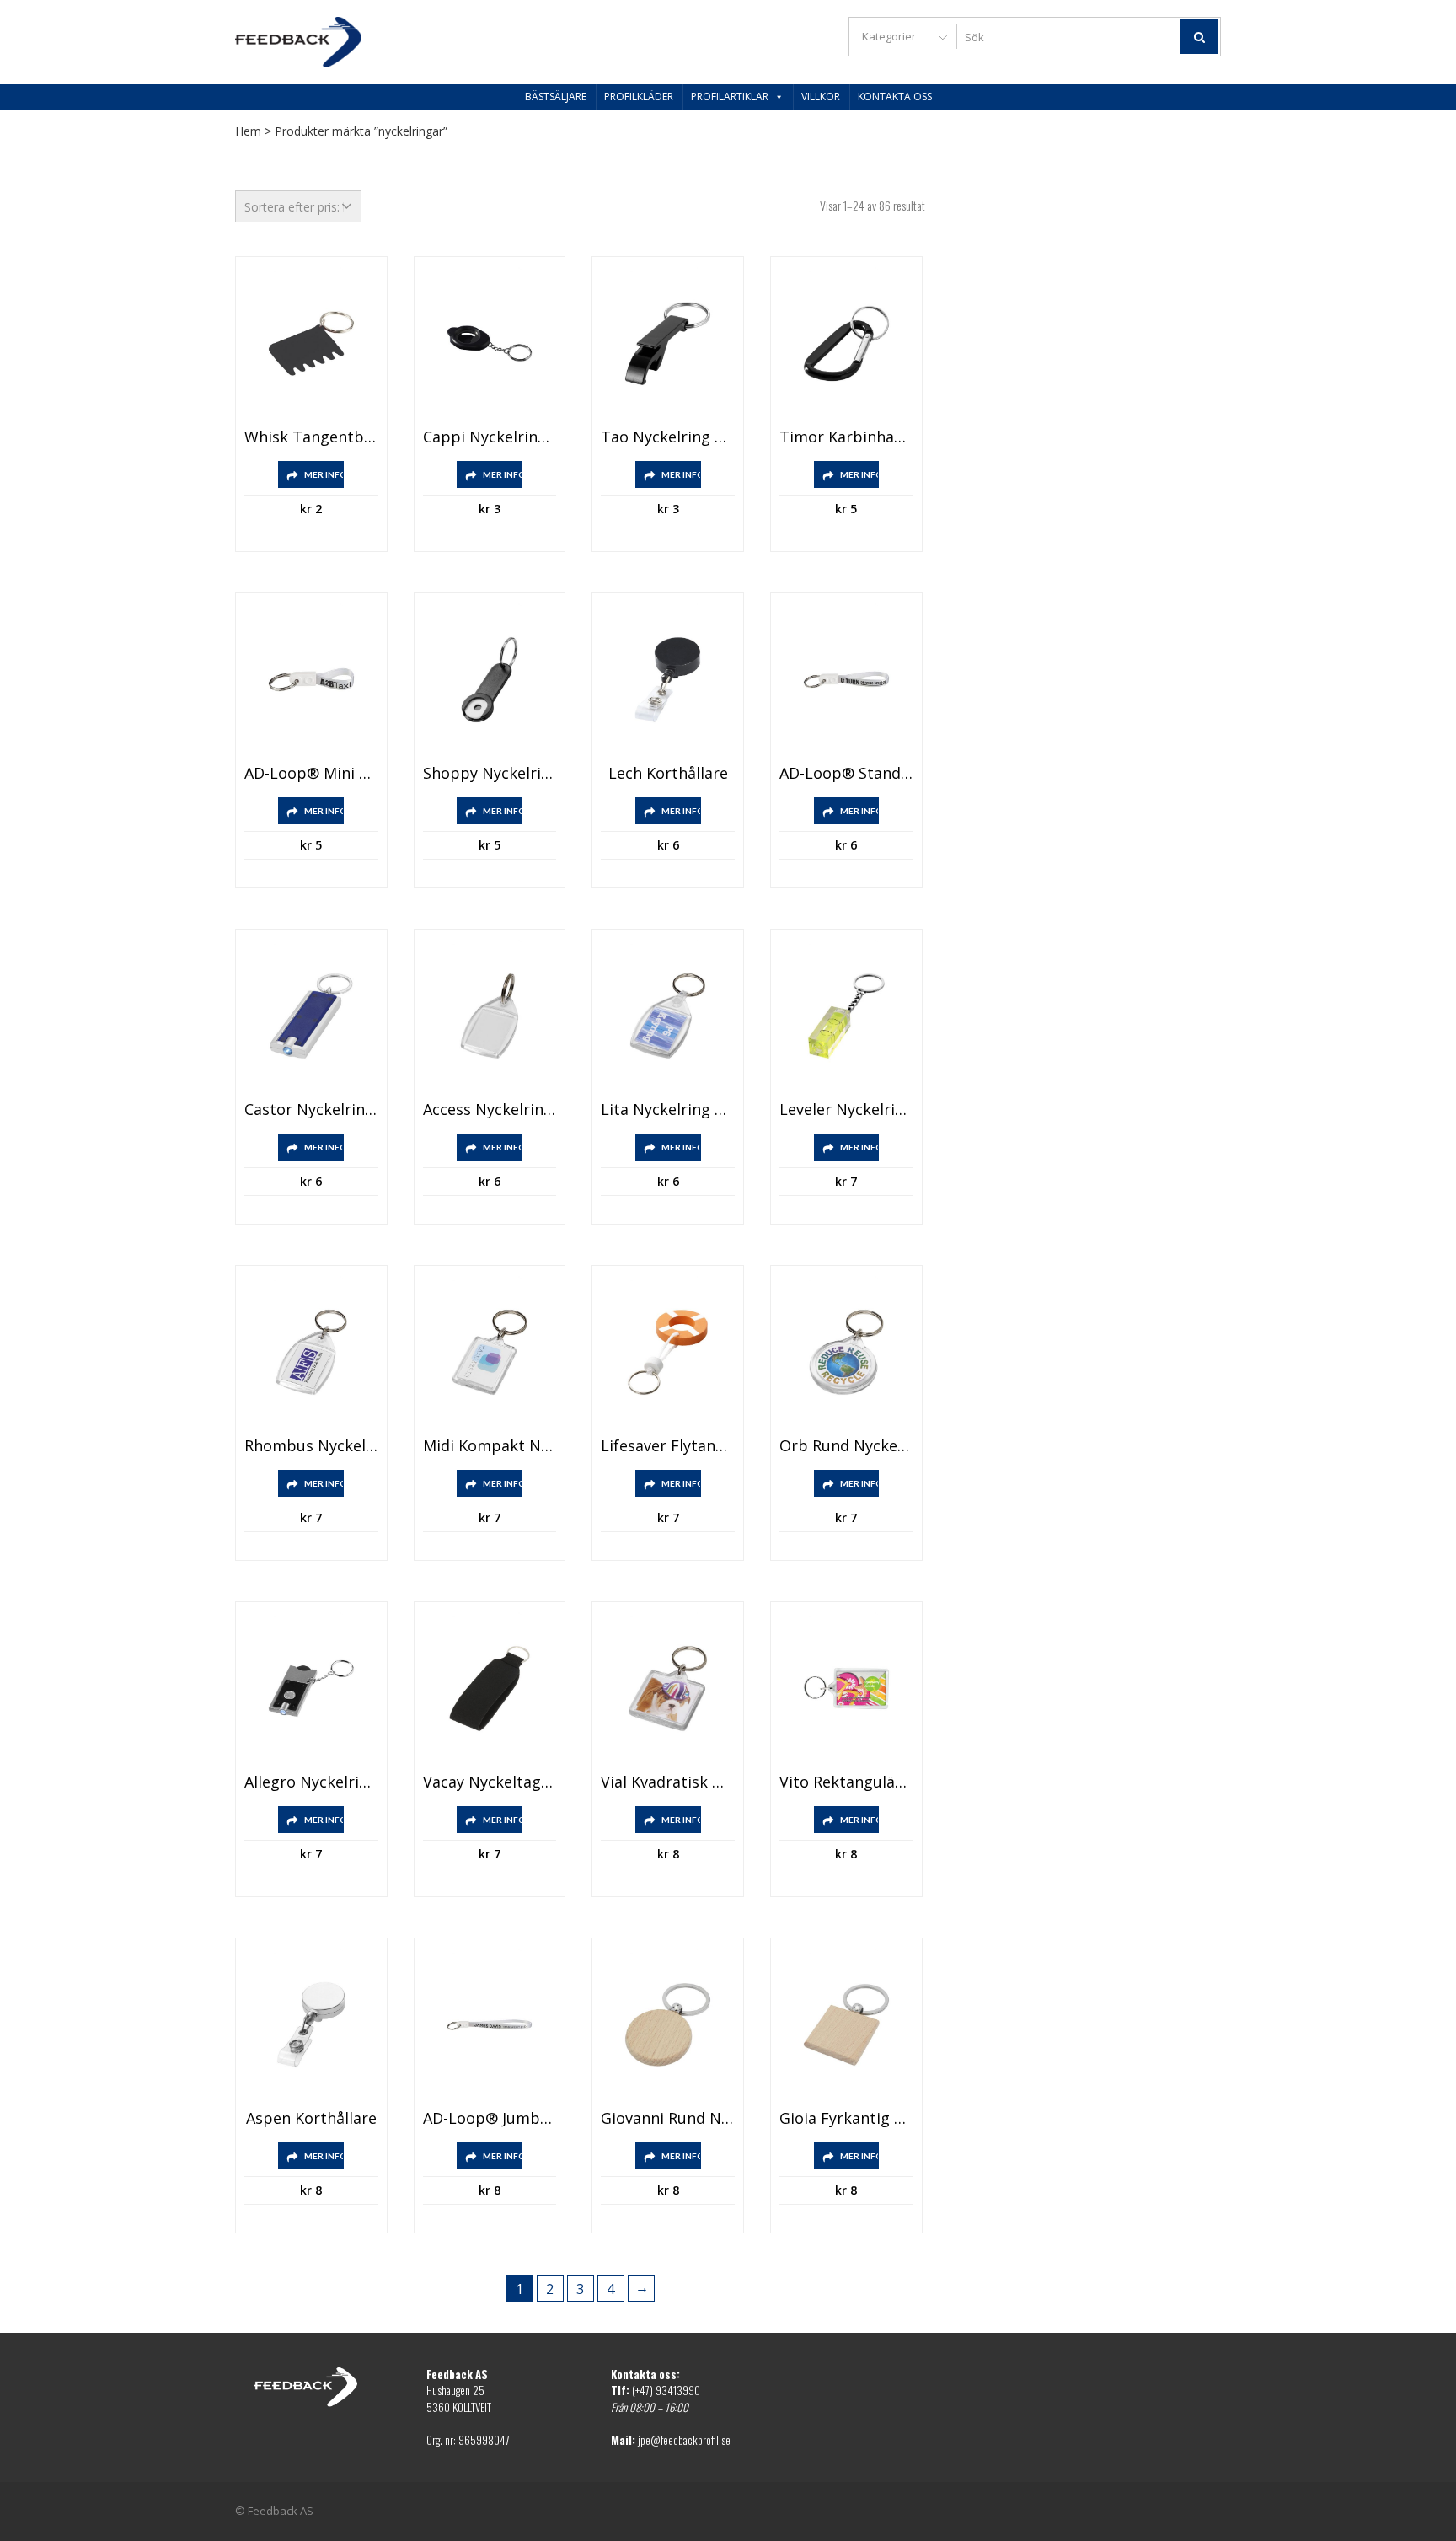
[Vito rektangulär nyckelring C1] (846, 1689)
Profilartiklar (730, 96)
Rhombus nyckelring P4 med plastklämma (311, 1446)
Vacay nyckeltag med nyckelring (490, 1782)
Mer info (324, 474)
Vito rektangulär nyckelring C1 (846, 1782)
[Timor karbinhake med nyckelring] (846, 343)
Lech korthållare (668, 774)
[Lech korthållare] (668, 680)
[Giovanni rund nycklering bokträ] (668, 2025)
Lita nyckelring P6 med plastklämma (668, 1110)
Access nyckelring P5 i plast (490, 1110)
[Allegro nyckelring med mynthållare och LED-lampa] (311, 1689)
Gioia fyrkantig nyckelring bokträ (846, 2119)
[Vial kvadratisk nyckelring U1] (668, 1689)
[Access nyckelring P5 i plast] (490, 1016)
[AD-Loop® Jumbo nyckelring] (490, 2025)
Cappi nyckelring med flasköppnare (490, 437)
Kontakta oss (895, 96)
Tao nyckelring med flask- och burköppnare (668, 437)
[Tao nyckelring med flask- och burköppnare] (668, 343)
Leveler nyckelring (846, 1110)
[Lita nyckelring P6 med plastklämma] (668, 1016)
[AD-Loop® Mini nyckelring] (311, 680)
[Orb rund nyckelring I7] (846, 1352)
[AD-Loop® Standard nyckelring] (846, 680)
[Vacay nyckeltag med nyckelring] (490, 1689)
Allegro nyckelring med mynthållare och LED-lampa (311, 1782)
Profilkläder (639, 96)
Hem (248, 131)
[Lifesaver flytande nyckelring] (668, 1352)
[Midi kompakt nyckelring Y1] (490, 1352)
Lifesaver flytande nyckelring (668, 1446)
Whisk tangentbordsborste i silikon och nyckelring (311, 437)
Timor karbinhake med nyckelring (846, 437)
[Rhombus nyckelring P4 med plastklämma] (311, 1352)
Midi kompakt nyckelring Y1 (490, 1446)
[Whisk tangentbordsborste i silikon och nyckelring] (311, 343)
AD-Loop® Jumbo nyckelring (490, 2119)
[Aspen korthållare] (311, 2025)
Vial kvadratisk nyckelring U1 (668, 1782)
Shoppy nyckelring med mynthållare (490, 774)
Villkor (821, 96)
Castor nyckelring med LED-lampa (311, 1110)
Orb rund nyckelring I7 (846, 1446)
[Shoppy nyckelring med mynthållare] (490, 680)
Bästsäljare (556, 96)
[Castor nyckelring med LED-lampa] (311, 1016)
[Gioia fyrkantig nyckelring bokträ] (846, 2025)
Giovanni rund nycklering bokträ (668, 2119)
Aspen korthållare (311, 2119)
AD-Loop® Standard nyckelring (846, 774)
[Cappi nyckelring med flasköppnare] (490, 343)
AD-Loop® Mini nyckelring (311, 774)
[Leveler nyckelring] (846, 1016)
